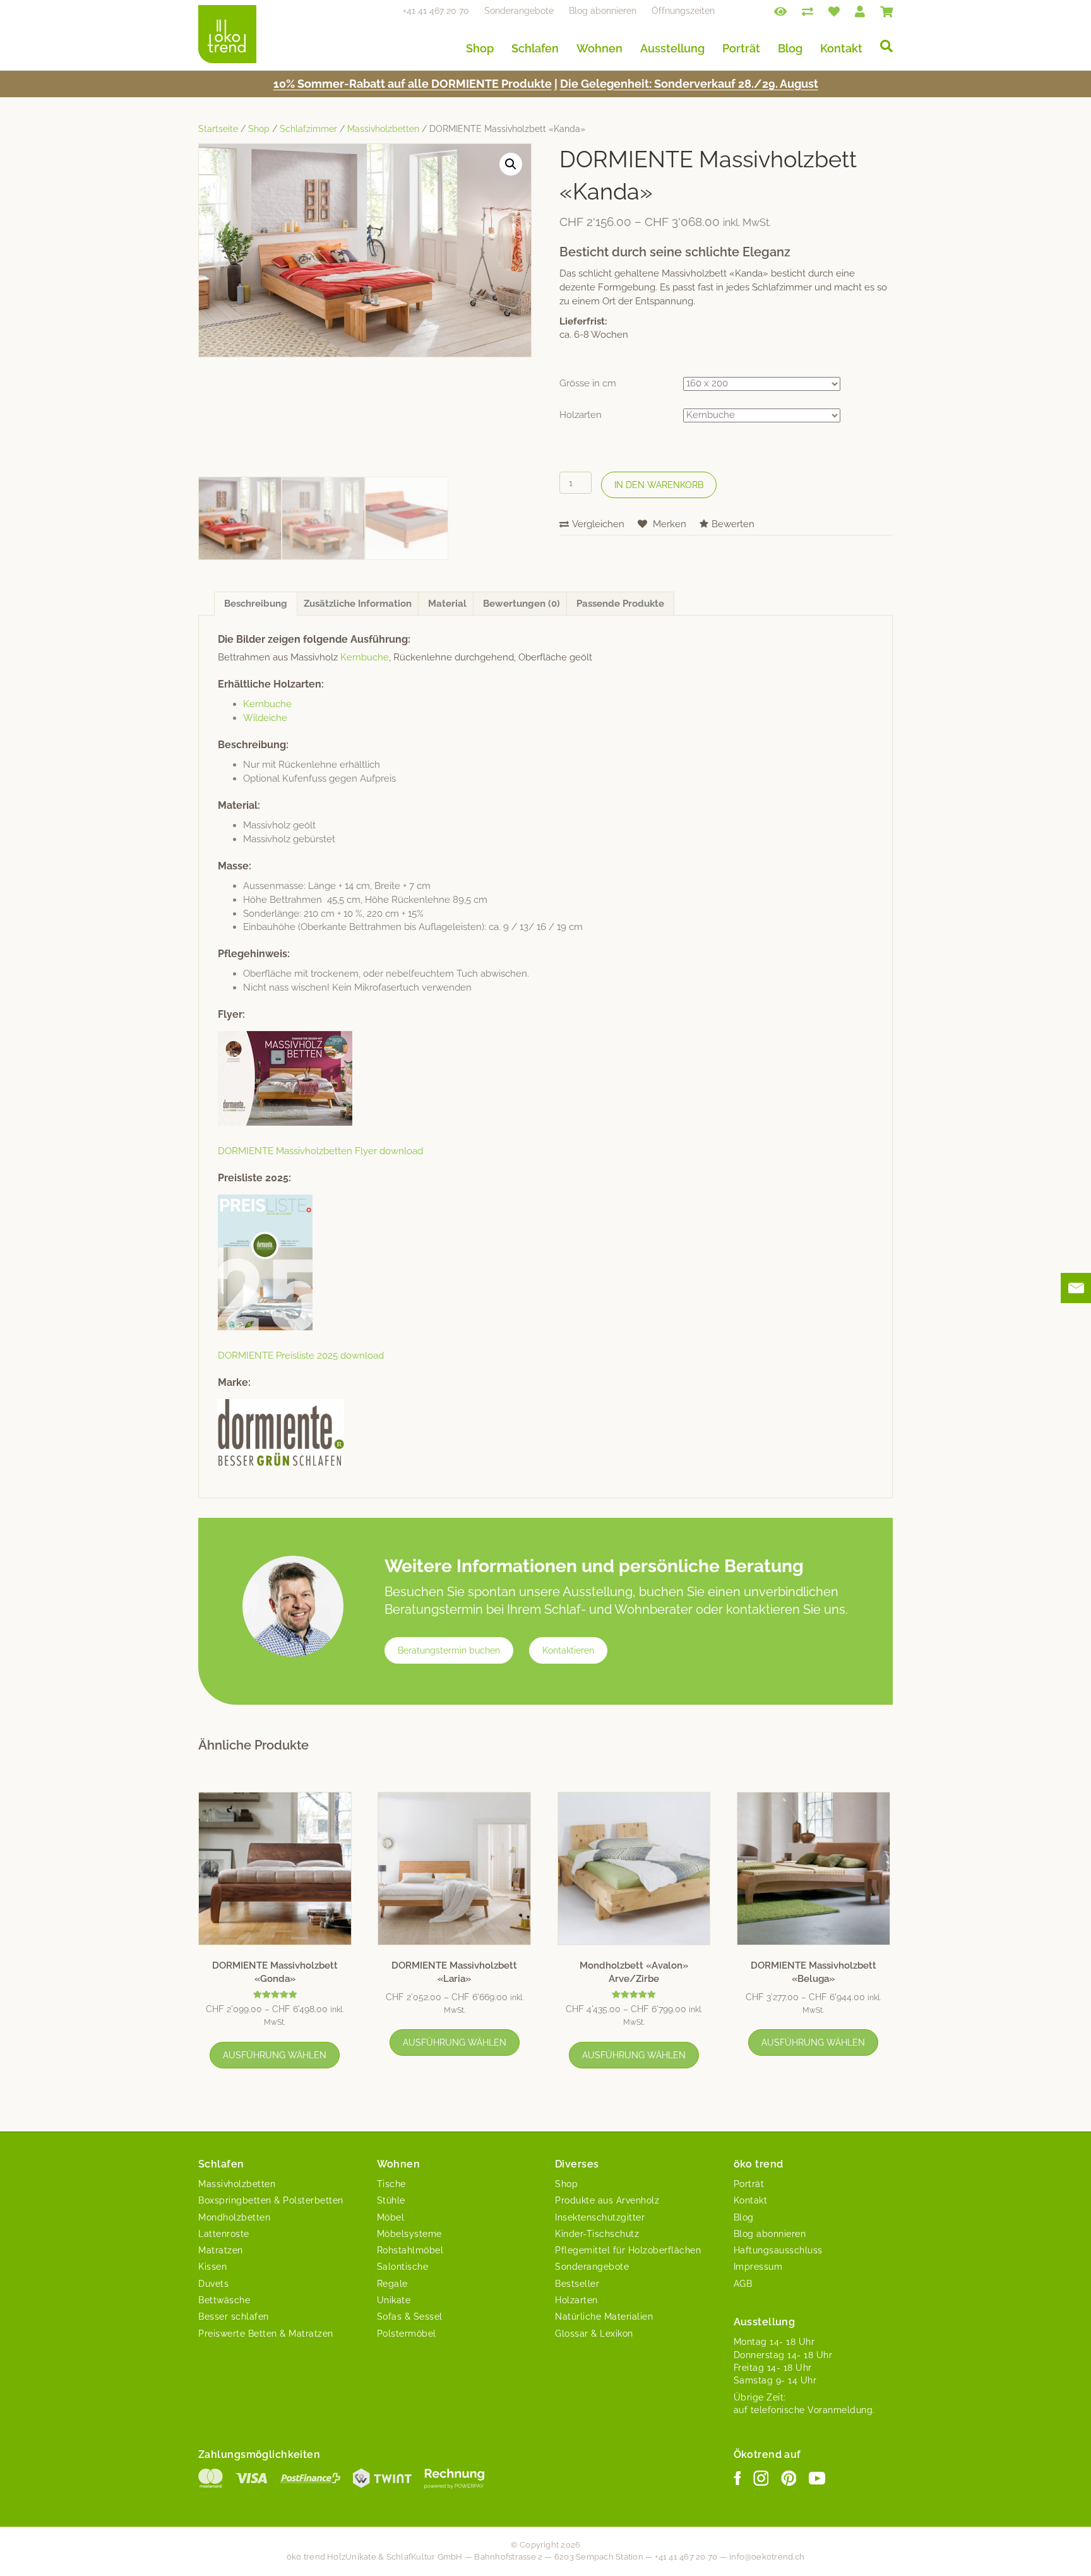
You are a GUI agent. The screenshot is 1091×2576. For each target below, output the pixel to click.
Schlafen (535, 48)
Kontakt (841, 48)
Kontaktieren (568, 1650)
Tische (391, 2184)
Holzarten (581, 415)
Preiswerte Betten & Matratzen (266, 2334)
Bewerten (733, 524)
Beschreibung (256, 604)
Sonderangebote (519, 11)
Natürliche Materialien (604, 2317)
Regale (392, 2284)
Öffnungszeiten (683, 11)
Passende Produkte (620, 604)
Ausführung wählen (275, 2055)
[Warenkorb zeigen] (886, 11)
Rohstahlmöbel (410, 2250)
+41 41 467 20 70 (436, 11)
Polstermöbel (407, 2334)
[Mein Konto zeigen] (860, 11)
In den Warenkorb (659, 485)
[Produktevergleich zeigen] (808, 11)
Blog (790, 48)
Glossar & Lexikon (594, 2334)
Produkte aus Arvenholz (607, 2200)
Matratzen (221, 2250)
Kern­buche (365, 657)
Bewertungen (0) (522, 604)
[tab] (256, 604)
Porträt (741, 48)
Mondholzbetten (234, 2217)
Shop (480, 48)
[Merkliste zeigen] (834, 11)
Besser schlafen (234, 2317)
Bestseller (577, 2284)
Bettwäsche (224, 2300)
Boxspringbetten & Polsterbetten (271, 2200)
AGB (743, 2284)
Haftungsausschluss (778, 2250)
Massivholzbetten (383, 129)
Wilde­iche (265, 718)
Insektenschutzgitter (600, 2217)
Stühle (391, 2200)
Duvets (213, 2284)
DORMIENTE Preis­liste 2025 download (301, 1356)
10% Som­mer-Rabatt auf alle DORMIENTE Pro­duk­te (413, 84)
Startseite (218, 129)
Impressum (758, 2267)
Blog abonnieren (603, 11)
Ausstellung (672, 48)
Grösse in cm (588, 383)
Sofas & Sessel (410, 2317)
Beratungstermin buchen (449, 1650)
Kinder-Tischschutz (597, 2234)
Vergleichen (598, 524)
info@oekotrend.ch (767, 2557)
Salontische (403, 2267)
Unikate (394, 2300)
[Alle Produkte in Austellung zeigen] (780, 11)
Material (447, 604)
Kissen (212, 2267)
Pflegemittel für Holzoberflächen (628, 2250)
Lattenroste (224, 2234)
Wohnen (599, 48)
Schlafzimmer (308, 129)
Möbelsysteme (409, 2234)
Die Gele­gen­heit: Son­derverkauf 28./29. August (689, 84)
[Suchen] (882, 46)
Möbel (391, 2217)
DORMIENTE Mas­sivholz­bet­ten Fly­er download (320, 1151)
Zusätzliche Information (358, 604)
